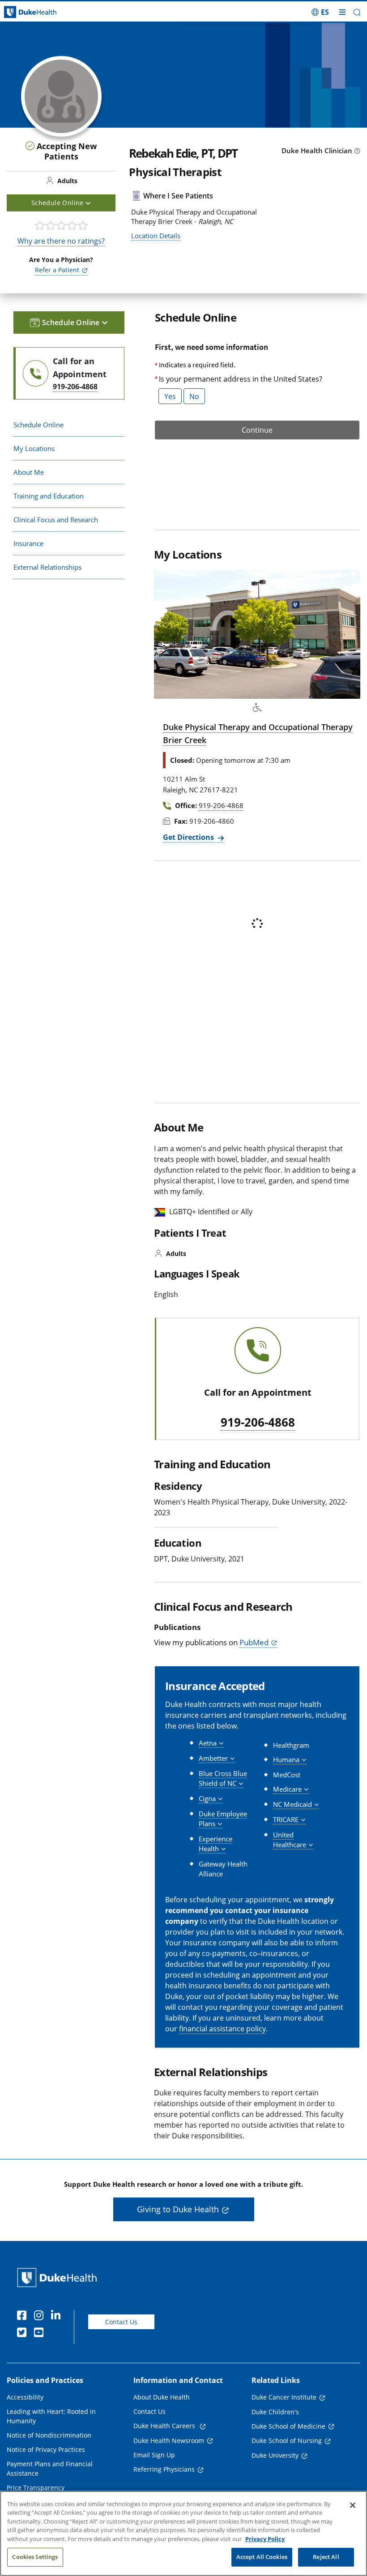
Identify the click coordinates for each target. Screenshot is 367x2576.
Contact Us (121, 2322)
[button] (320, 12)
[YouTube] (41, 2334)
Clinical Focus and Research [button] (56, 520)
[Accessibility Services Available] (257, 708)
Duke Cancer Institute (284, 2397)
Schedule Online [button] (58, 203)
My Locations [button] (34, 448)
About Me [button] (29, 472)
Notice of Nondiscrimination (49, 2435)
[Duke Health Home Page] (59, 2277)
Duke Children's (275, 2412)
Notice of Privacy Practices (46, 2449)
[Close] (353, 2505)
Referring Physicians (164, 2469)
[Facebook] (24, 2317)
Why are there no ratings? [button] (61, 241)
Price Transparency (36, 2488)
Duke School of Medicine (288, 2426)
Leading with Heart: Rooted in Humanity (51, 2416)
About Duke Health (162, 2397)
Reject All (326, 2557)
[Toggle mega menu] (342, 12)
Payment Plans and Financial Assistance (50, 2468)
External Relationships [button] (47, 567)
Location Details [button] (156, 236)
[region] (183, 2533)
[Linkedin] (58, 2317)
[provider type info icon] (357, 151)
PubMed (254, 1642)
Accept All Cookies (262, 2557)
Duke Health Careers (165, 2426)
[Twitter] (24, 2334)
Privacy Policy (265, 2539)
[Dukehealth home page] (46, 12)
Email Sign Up (154, 2455)
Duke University (275, 2455)
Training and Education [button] (49, 496)
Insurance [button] (28, 543)
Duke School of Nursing (287, 2441)
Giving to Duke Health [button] (178, 2209)
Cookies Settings (35, 2557)
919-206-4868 (258, 1423)
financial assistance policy (222, 2029)
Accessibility (25, 2397)
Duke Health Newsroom (169, 2441)
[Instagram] (41, 2317)
